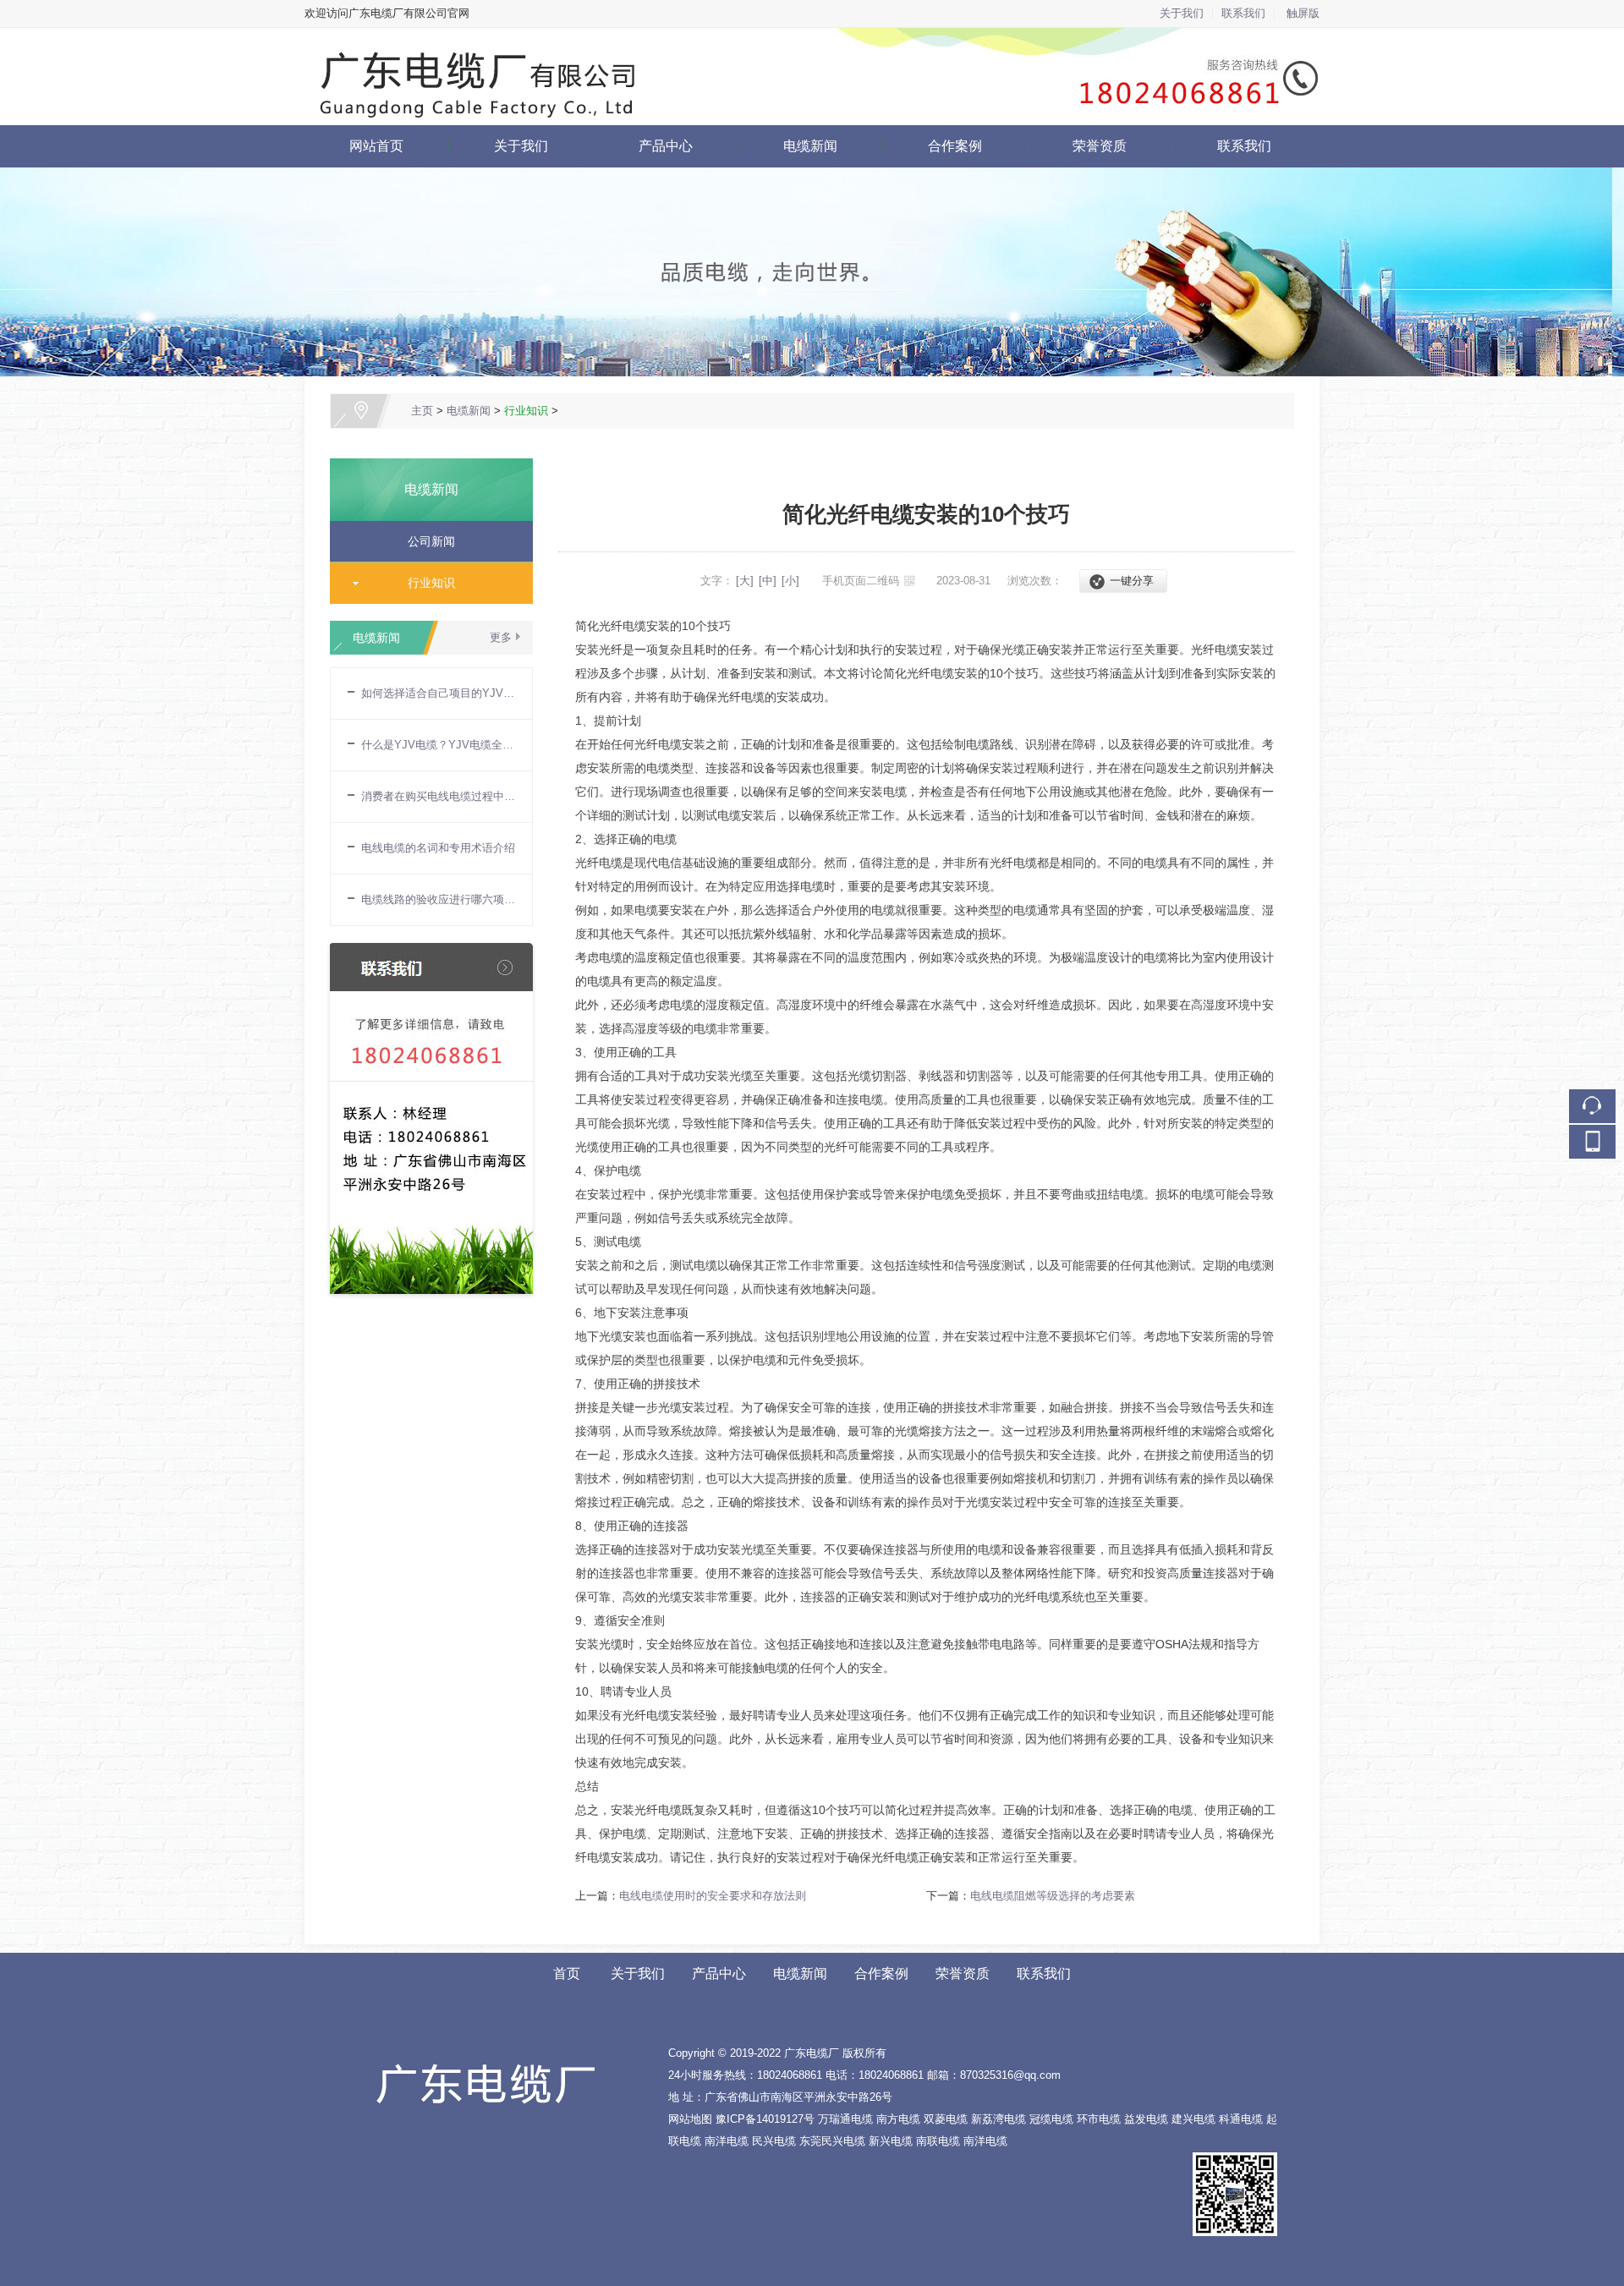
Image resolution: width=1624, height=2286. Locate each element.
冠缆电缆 (1051, 2119)
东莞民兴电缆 (832, 2141)
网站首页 (376, 146)
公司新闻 (425, 541)
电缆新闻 (810, 146)
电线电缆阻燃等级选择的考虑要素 (1053, 1896)
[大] (745, 581)
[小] (790, 581)
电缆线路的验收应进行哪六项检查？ (438, 899)
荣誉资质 (1100, 146)
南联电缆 (938, 2141)
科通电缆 (1241, 2119)
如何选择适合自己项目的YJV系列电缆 (438, 693)
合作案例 (955, 146)
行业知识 (526, 411)
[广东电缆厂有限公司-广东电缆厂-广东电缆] (812, 38)
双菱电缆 (946, 2119)
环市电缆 (1099, 2119)
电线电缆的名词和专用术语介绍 (438, 848)
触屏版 (1303, 13)
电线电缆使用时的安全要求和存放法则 (713, 1896)
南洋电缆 (727, 2141)
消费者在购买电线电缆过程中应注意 (438, 796)
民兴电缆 (774, 2141)
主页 (422, 411)
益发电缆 (1146, 2119)
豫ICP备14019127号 (765, 2119)
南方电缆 (898, 2119)
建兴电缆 (1193, 2119)
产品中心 (666, 146)
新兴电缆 (891, 2141)
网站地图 (690, 2119)
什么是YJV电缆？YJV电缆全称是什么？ (438, 745)
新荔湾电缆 (999, 2119)
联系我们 (1243, 13)
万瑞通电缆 (845, 2119)
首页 (567, 1974)
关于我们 (1182, 13)
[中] (768, 581)
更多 (501, 637)
